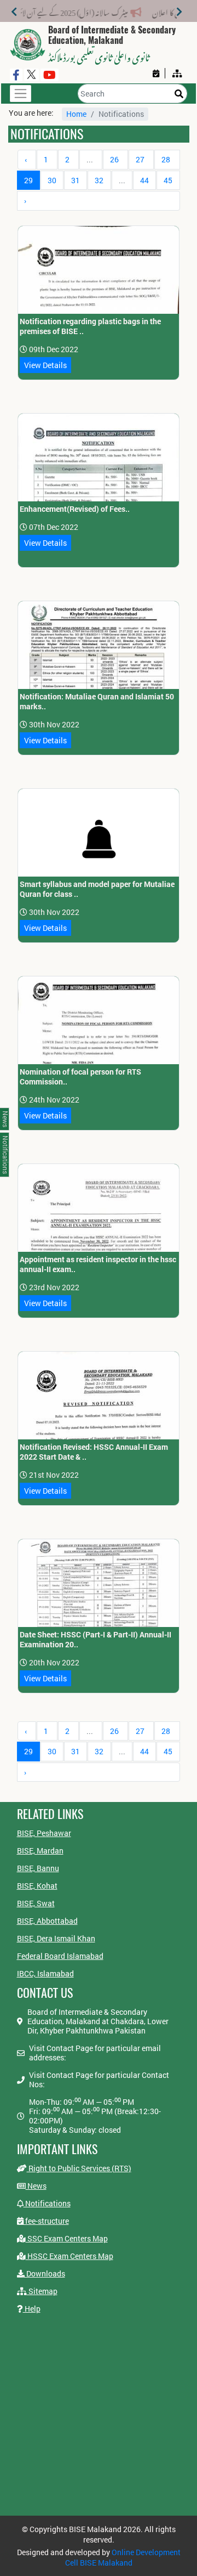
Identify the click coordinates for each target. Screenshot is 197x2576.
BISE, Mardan (40, 1851)
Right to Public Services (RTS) (79, 2168)
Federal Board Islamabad (60, 1956)
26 (114, 159)
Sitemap (42, 2291)
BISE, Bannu (38, 1868)
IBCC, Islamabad (45, 1973)
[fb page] (16, 75)
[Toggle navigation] (21, 94)
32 (99, 180)
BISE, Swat (36, 1903)
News (36, 2186)
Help (32, 2309)
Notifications (47, 2203)
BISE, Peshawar (44, 1833)
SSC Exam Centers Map (67, 2238)
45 (168, 180)
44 (144, 180)
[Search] (179, 94)
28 (166, 159)
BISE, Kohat (37, 1886)
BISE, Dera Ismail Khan (56, 1938)
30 (52, 180)
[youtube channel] (50, 75)
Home (76, 114)
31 (76, 180)
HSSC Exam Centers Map (69, 2256)
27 (140, 159)
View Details (45, 365)
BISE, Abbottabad (47, 1921)
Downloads (45, 2273)
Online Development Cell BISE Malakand (123, 2557)
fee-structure (46, 2221)
